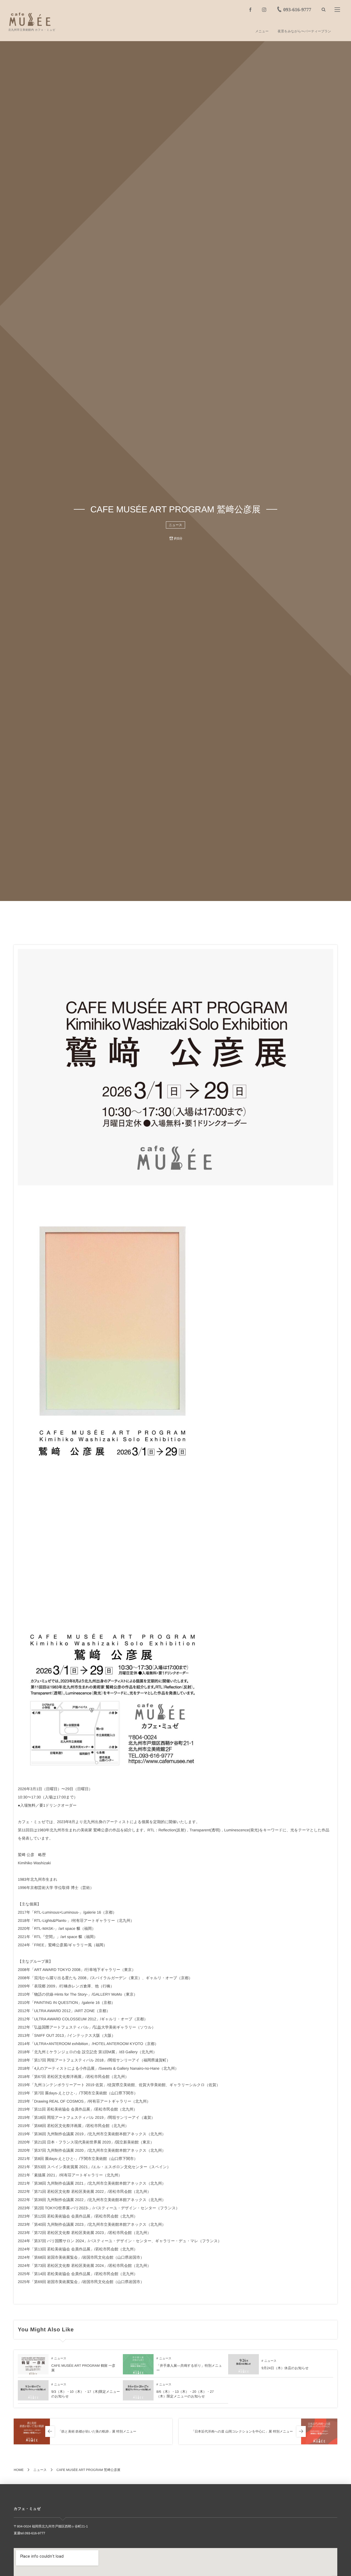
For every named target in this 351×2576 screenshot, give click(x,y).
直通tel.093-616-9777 (29, 2533)
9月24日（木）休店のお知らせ (285, 2368)
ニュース (176, 525)
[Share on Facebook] (250, 10)
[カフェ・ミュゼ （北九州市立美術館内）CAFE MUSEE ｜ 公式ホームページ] (30, 19)
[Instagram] (264, 10)
